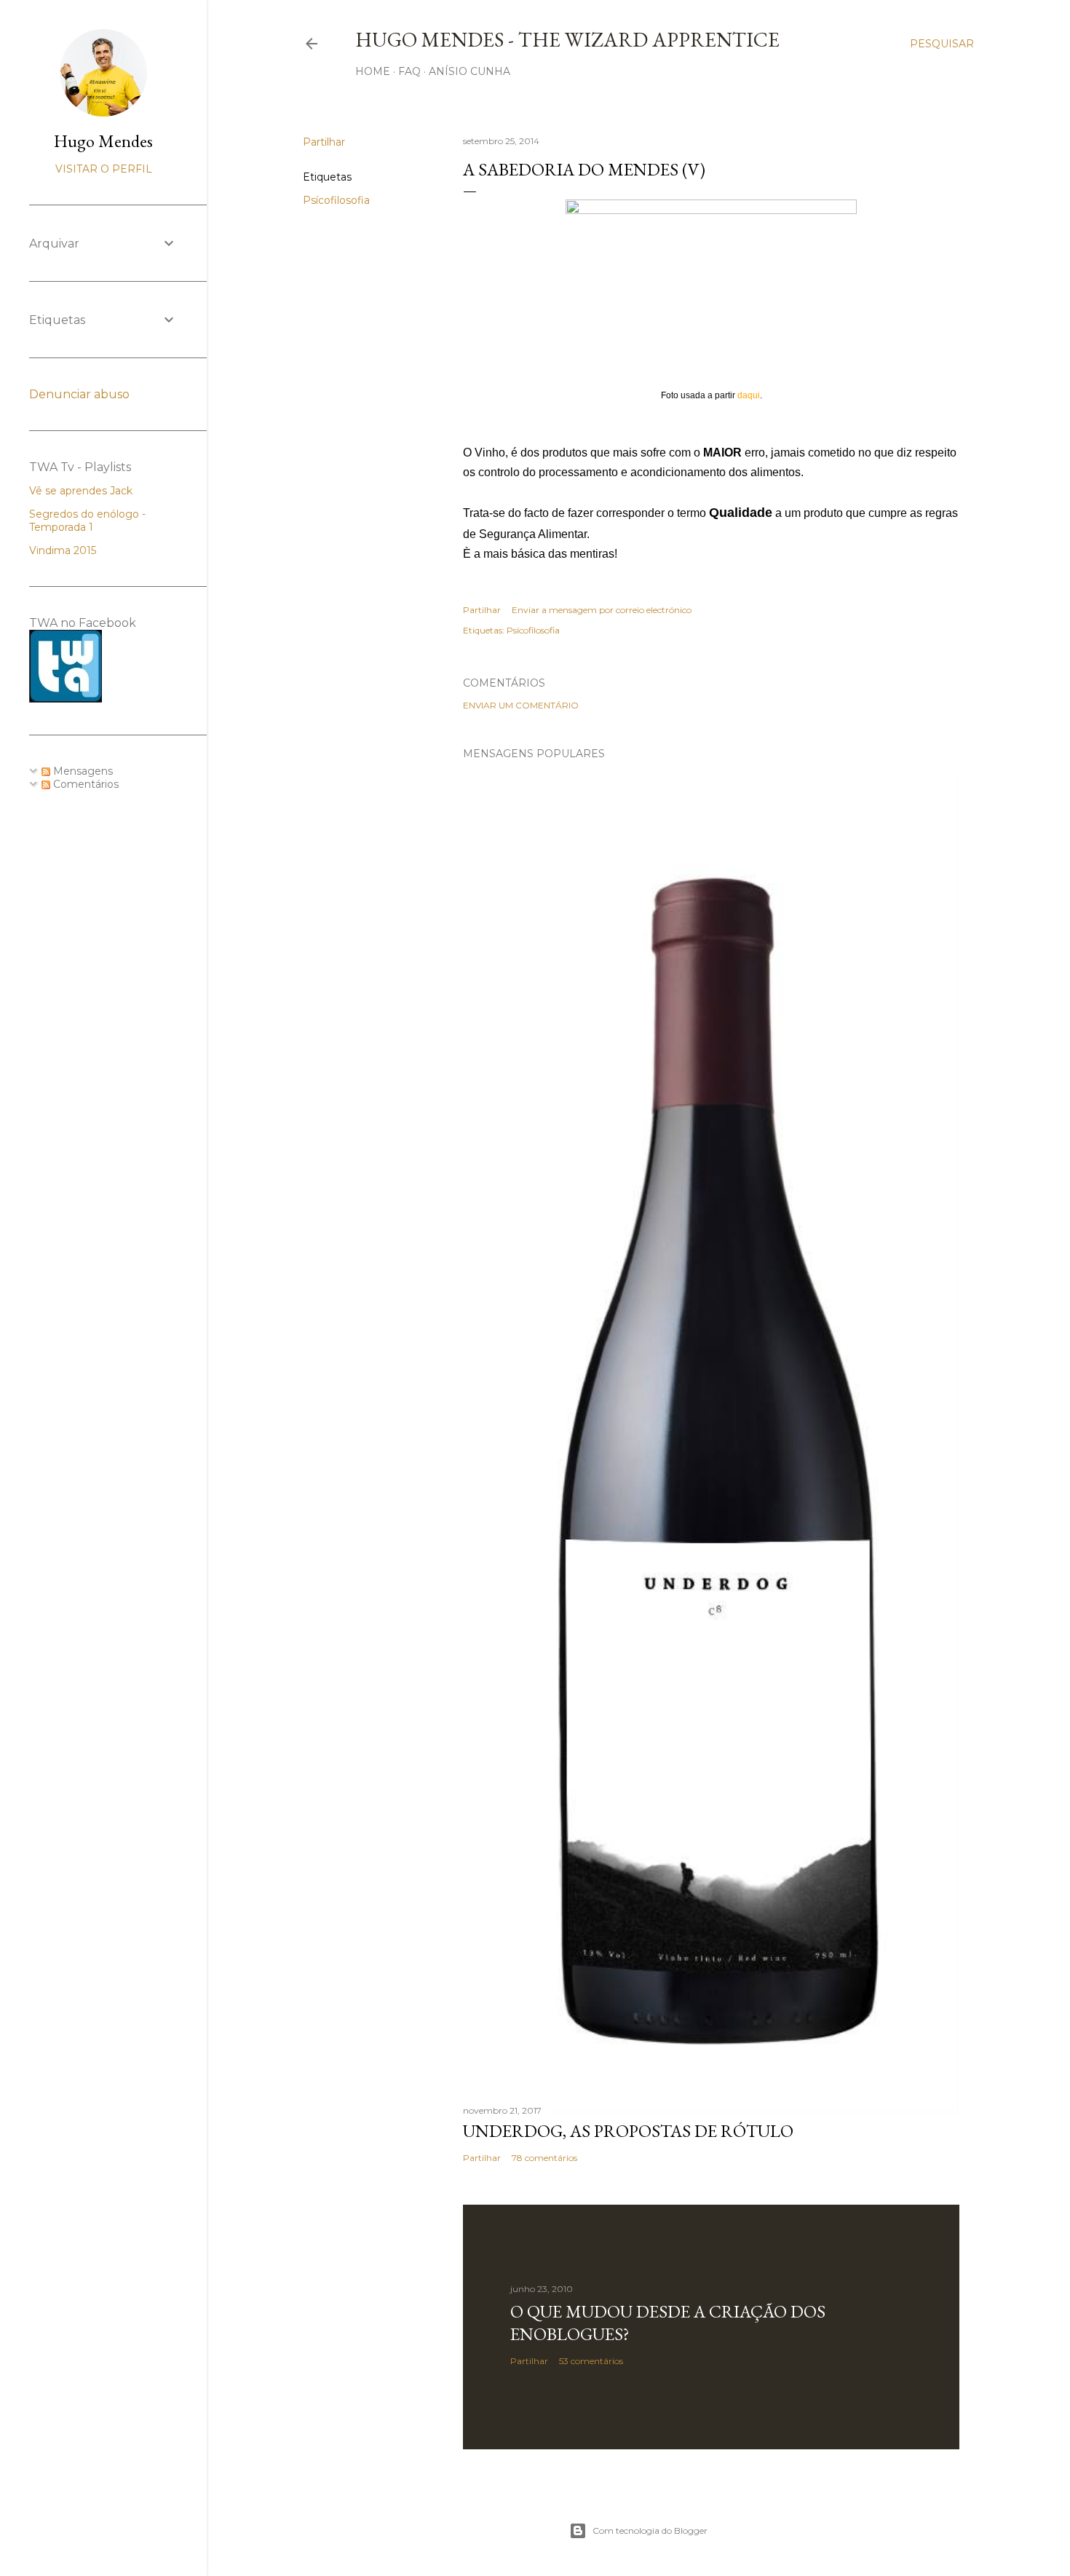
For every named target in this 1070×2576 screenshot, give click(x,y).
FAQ (409, 71)
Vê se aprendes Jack (81, 491)
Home (373, 71)
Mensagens (82, 771)
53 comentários (591, 2361)
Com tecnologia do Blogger (650, 2530)
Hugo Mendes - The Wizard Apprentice (567, 39)
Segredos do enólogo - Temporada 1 (87, 521)
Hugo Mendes (103, 141)
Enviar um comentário (521, 705)
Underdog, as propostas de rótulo (628, 2131)
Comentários (84, 784)
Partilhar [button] (324, 142)
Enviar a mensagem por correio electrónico (602, 610)
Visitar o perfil (104, 169)
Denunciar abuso (79, 394)
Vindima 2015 (63, 550)
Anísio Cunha (469, 71)
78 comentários (544, 2158)
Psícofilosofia (336, 200)
